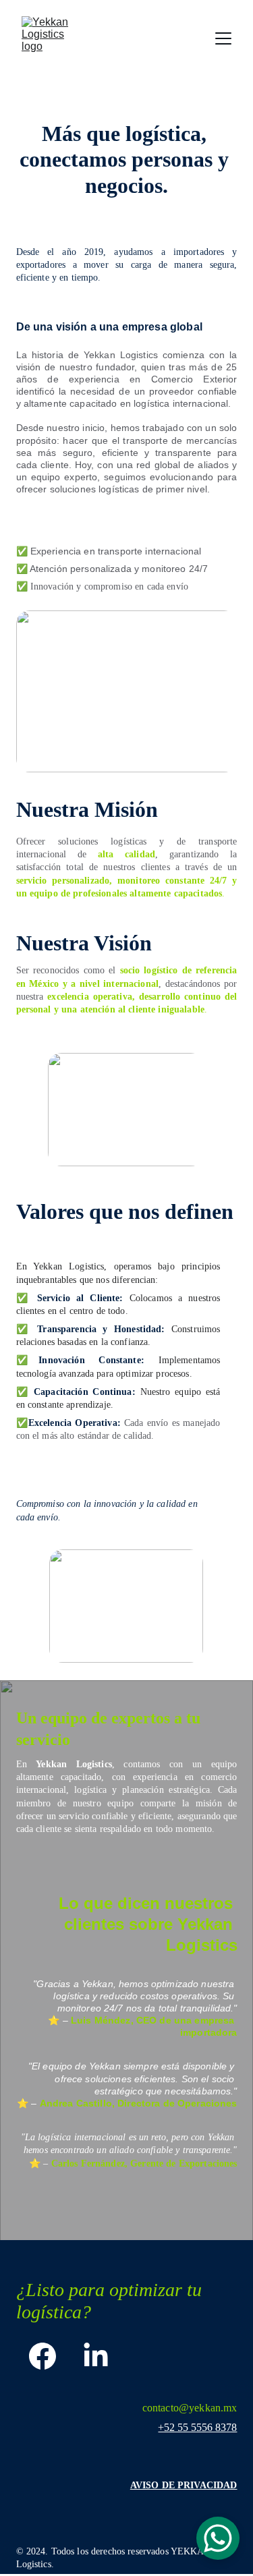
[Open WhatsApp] (218, 2538)
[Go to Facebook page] (43, 2356)
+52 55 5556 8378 (197, 2427)
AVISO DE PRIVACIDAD (184, 2485)
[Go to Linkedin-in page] (96, 2356)
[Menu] (223, 38)
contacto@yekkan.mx (190, 2408)
